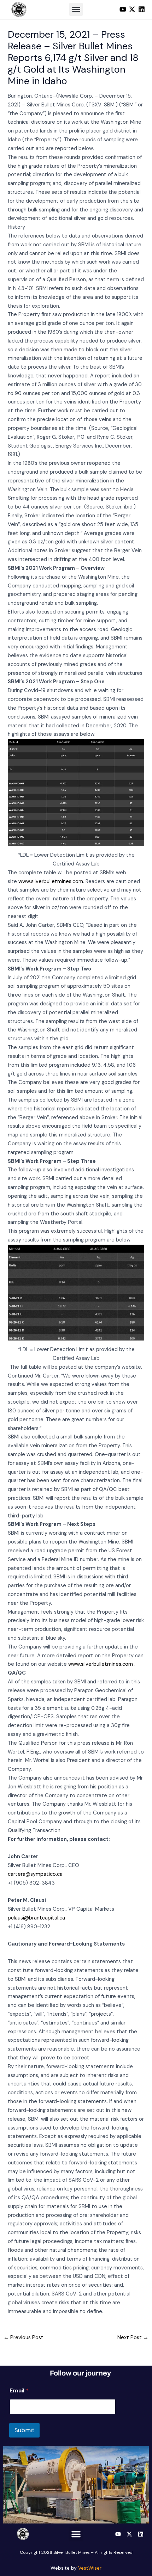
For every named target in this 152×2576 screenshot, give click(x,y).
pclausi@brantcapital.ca (36, 1918)
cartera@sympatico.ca (35, 1874)
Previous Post (24, 2338)
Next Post (133, 2338)
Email (19, 2390)
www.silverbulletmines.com (51, 882)
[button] (76, 10)
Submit (24, 2430)
